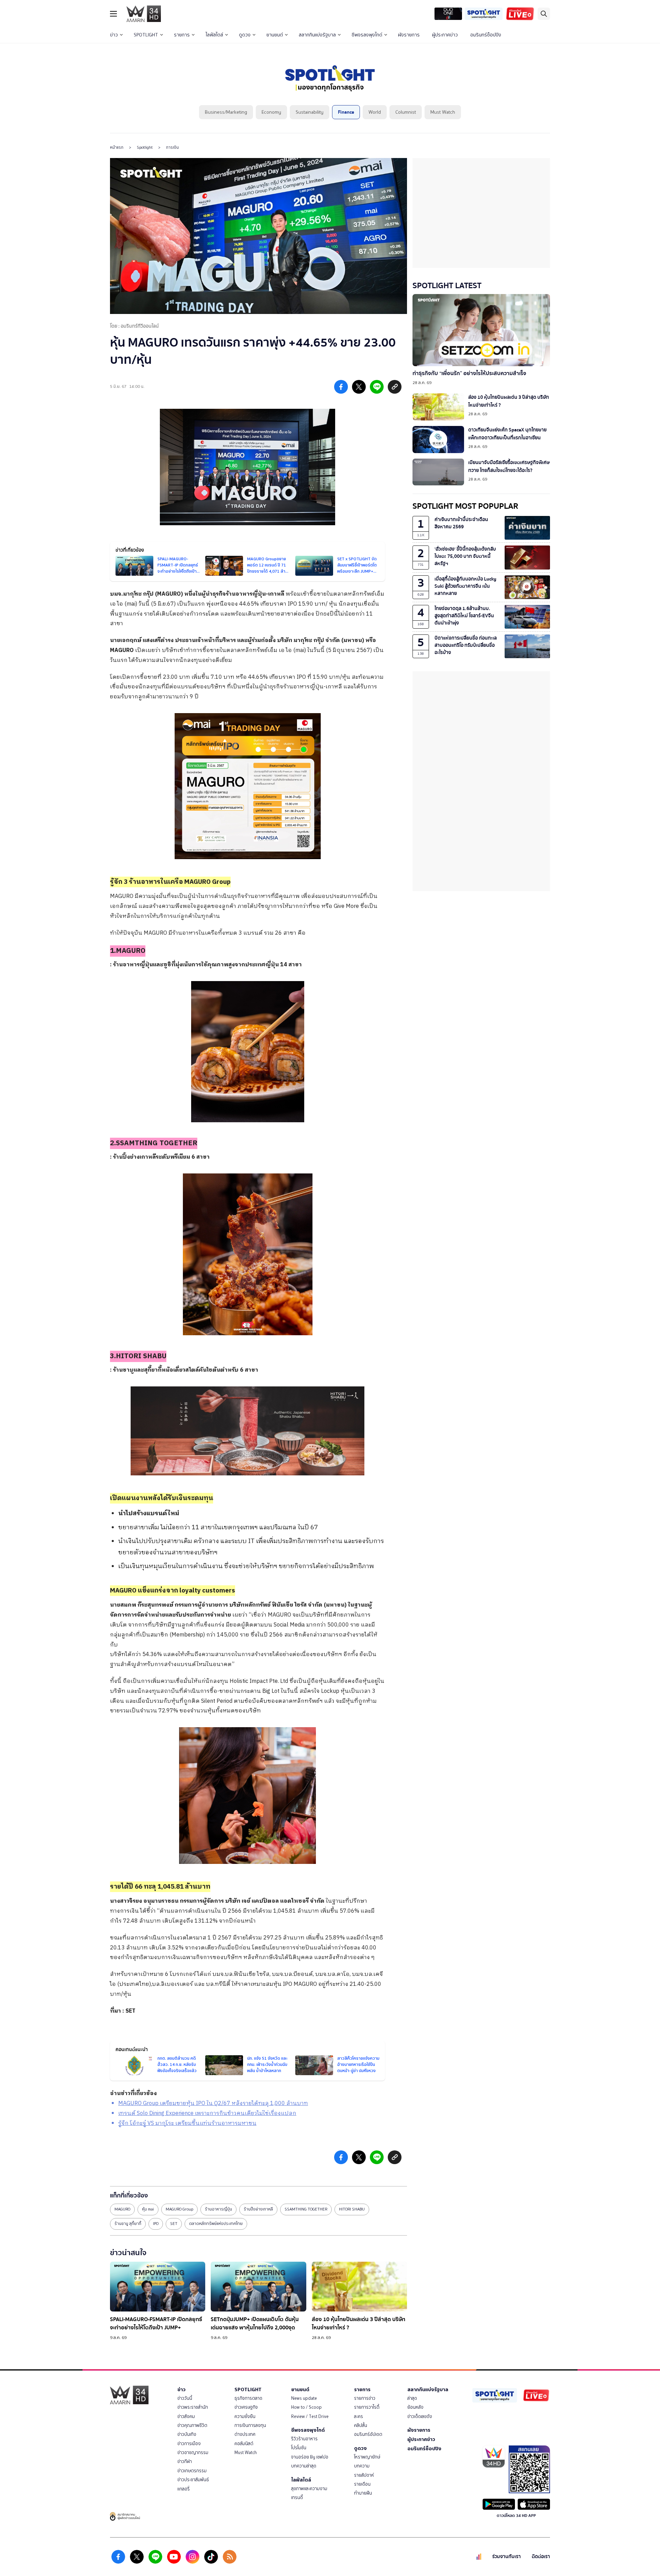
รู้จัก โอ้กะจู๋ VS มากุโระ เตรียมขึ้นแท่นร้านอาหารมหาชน (187, 2123)
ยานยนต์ (275, 35)
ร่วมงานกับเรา (507, 2557)
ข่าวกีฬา (185, 2461)
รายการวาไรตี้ (367, 2407)
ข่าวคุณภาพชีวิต (192, 2425)
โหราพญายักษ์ (367, 2457)
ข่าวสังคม (186, 2416)
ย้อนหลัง (415, 2407)
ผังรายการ (409, 35)
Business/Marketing (226, 112)
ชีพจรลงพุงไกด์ (367, 35)
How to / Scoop (306, 2407)
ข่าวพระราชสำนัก (193, 2407)
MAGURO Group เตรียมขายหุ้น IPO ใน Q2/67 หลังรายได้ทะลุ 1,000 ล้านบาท (213, 2103)
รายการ (182, 35)
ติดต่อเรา (541, 2557)
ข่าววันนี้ (185, 2398)
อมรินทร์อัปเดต (368, 2434)
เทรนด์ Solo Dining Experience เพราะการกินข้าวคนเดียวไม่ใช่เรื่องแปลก (207, 2113)
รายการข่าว (365, 2398)
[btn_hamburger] (113, 14)
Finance (346, 112)
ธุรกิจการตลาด (248, 2398)
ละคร (359, 2416)
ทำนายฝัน (363, 2493)
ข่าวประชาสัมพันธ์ (193, 2480)
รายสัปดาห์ (364, 2475)
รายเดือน (362, 2484)
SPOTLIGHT (146, 35)
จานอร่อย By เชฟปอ (310, 2457)
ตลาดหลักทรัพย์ (354, 594)
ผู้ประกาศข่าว (445, 35)
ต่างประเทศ (245, 2434)
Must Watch (443, 112)
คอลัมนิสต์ (244, 2444)
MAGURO (122, 650)
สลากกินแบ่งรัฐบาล (317, 35)
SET (130, 2011)
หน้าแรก (117, 147)
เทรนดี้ (297, 2498)
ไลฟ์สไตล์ (214, 35)
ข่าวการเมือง (189, 2444)
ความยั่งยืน (245, 2416)
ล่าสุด (412, 2398)
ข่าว (114, 35)
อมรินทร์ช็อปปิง (486, 35)
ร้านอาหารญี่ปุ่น (218, 2209)
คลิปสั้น (361, 2425)
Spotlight (145, 147)
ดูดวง (245, 35)
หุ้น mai (148, 2209)
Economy (271, 112)
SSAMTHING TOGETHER (306, 2209)
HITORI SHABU (352, 2209)
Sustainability (310, 112)
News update (304, 2398)
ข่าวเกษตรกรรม (192, 2471)
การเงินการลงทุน (250, 2425)
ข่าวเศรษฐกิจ (246, 2407)
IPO (156, 2224)
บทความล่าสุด (304, 2466)
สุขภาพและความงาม (309, 2489)
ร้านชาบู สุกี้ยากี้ (128, 2224)
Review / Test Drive (310, 2416)
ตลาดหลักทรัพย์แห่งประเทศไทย (216, 2224)
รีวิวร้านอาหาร (304, 2439)
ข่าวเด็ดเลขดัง (420, 2416)
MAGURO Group (179, 2209)
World (375, 112)
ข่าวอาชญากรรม (193, 2453)
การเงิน (172, 147)
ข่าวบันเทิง (187, 2434)
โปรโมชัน (299, 2448)
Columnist (406, 112)
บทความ (362, 2466)
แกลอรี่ (184, 2489)
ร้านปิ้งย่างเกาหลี (258, 2209)
